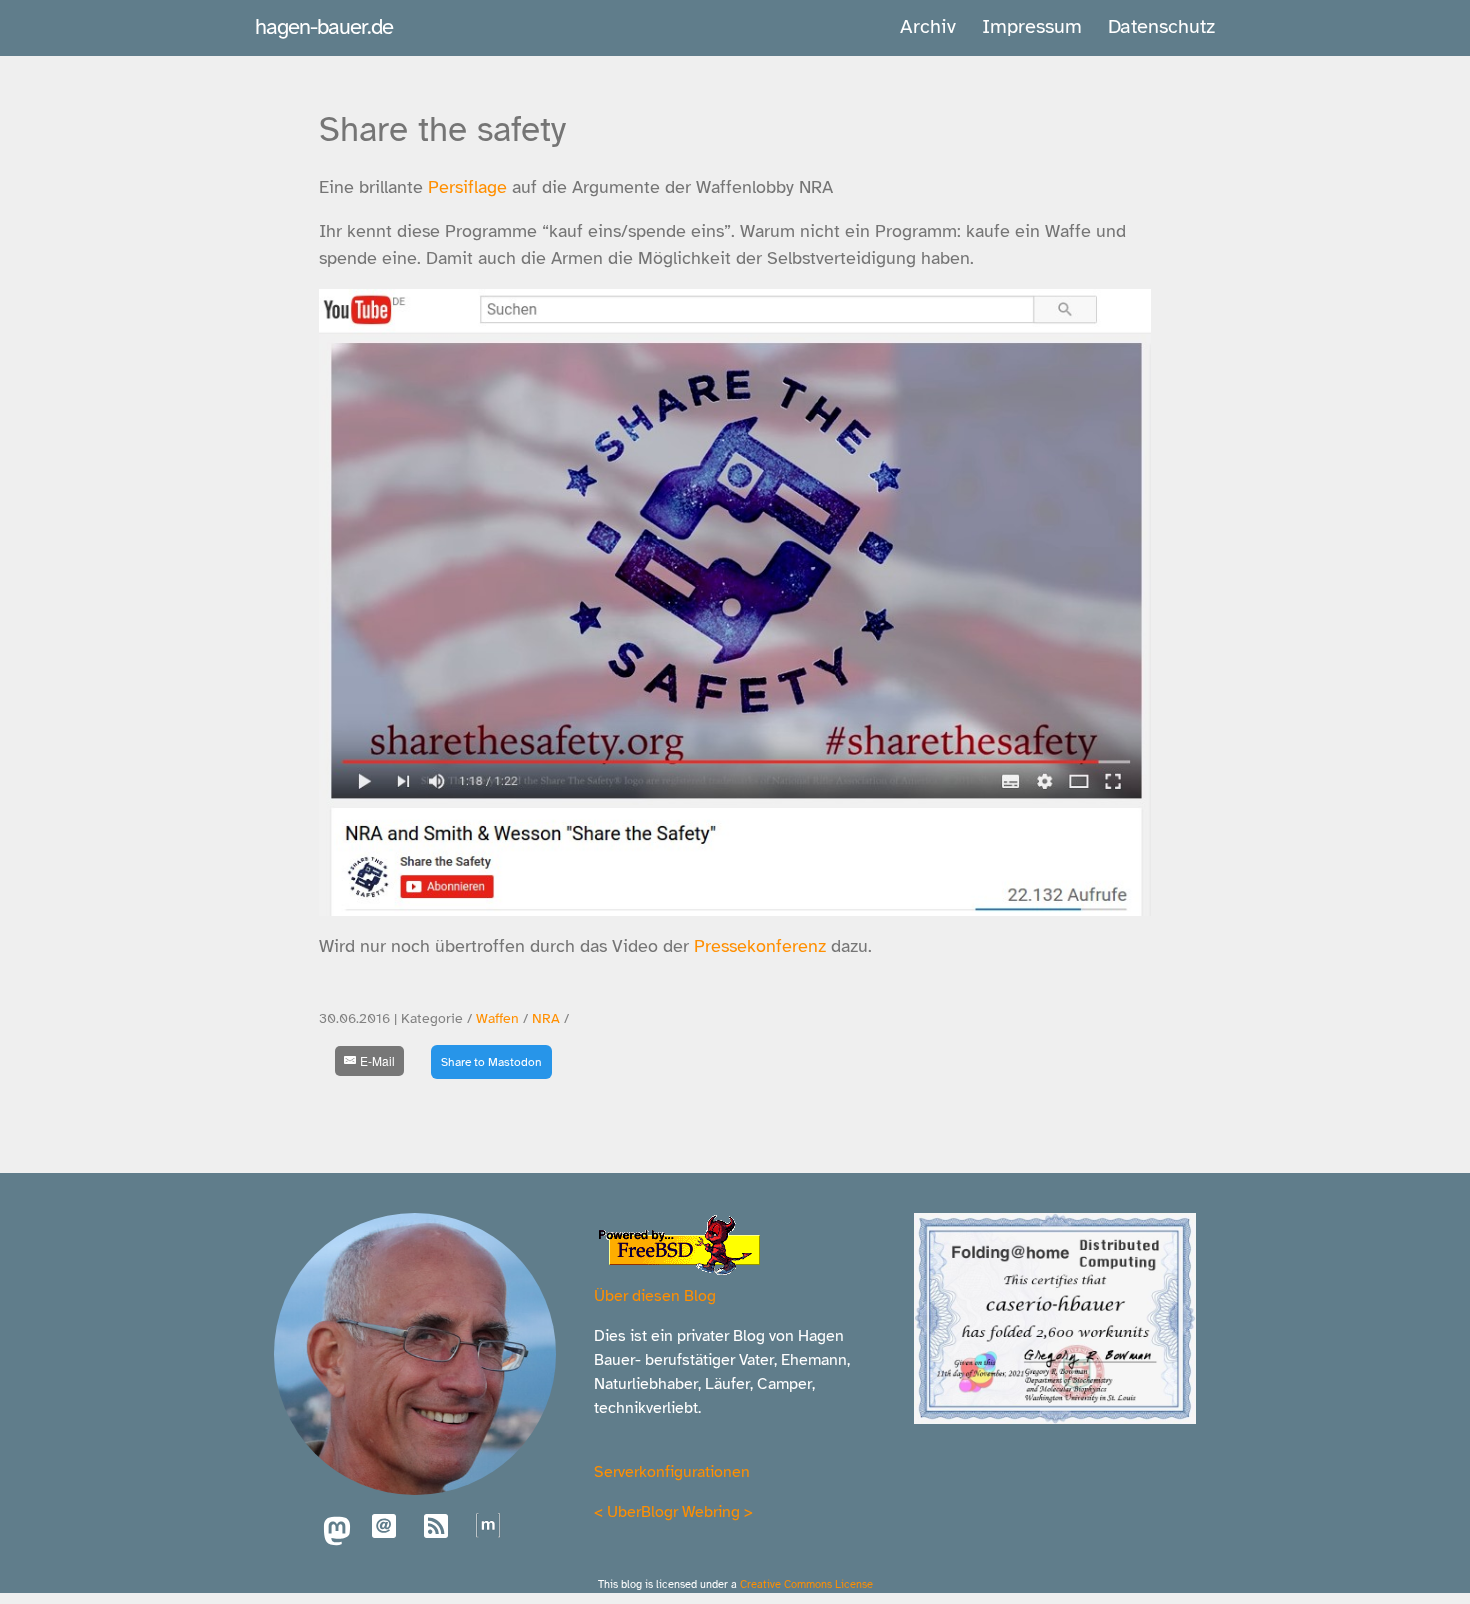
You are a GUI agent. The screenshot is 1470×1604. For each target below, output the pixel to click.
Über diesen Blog (655, 1296)
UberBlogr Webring (673, 1512)
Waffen (497, 1018)
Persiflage (467, 187)
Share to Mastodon (491, 1062)
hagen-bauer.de (324, 26)
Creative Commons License (806, 1584)
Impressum (1032, 26)
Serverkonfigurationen (672, 1472)
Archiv (928, 26)
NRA (546, 1018)
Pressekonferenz (760, 946)
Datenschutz (1161, 26)
